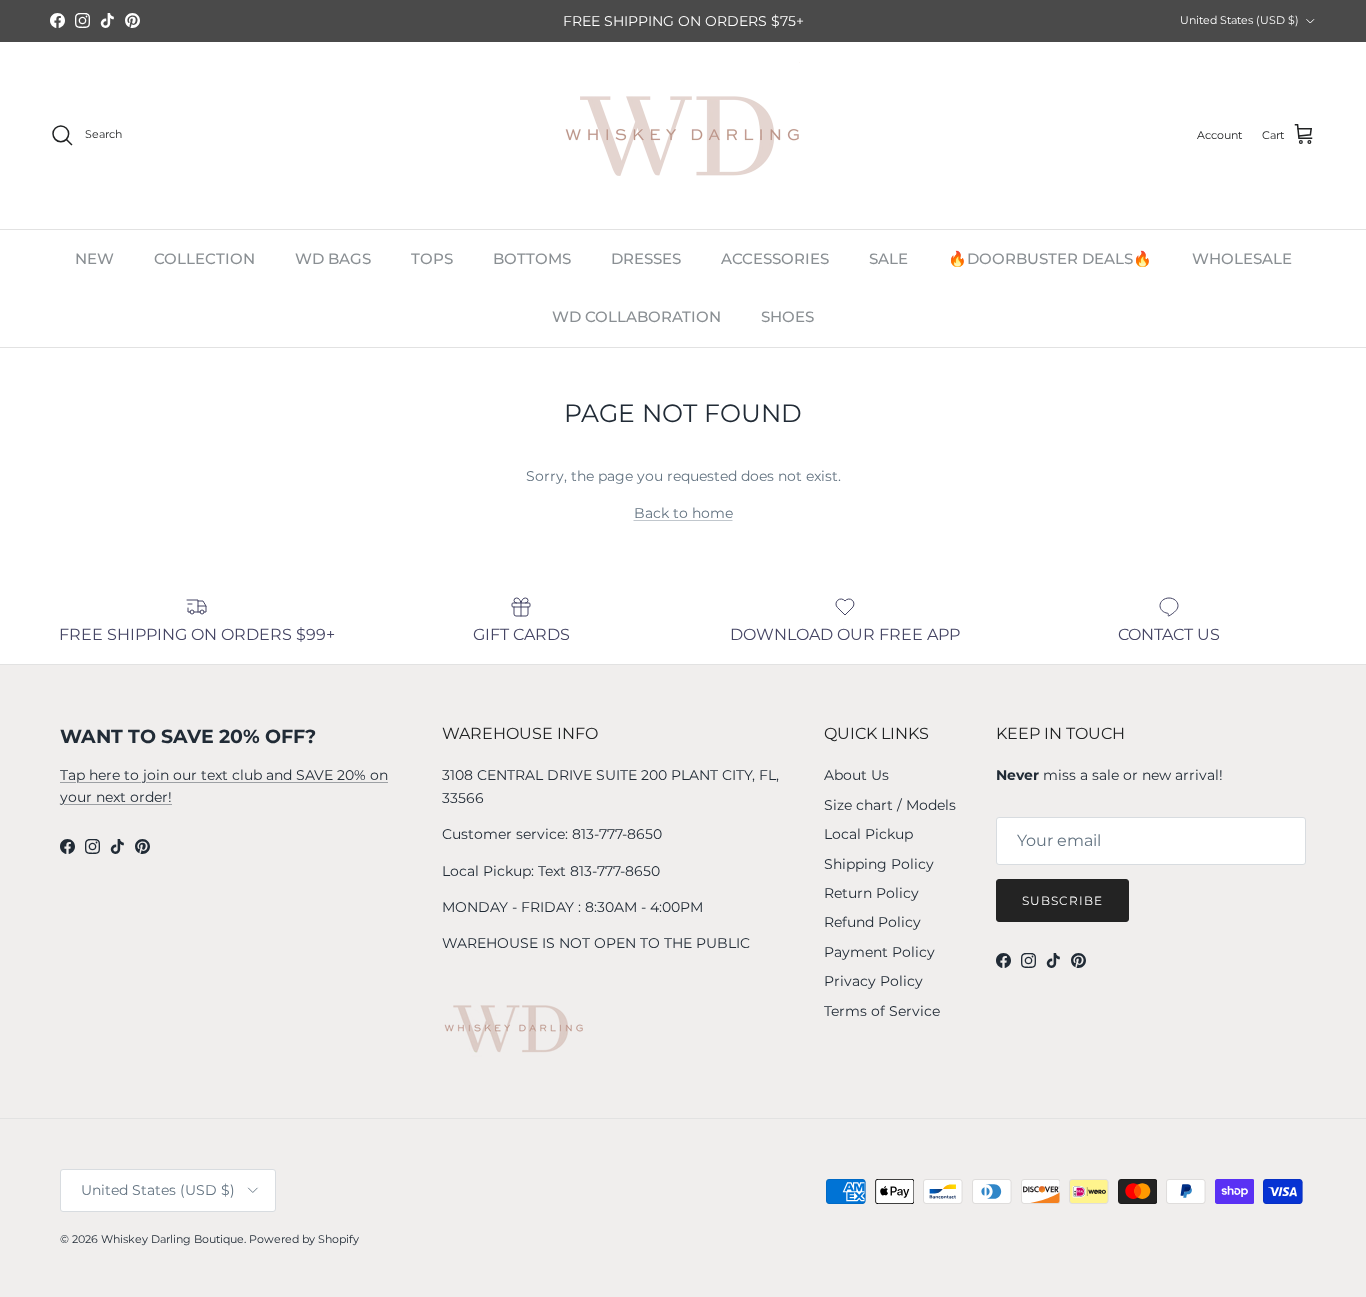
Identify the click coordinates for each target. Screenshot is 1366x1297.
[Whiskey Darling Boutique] (683, 135)
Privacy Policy (873, 981)
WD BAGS (333, 258)
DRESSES (646, 258)
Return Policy (871, 893)
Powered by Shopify (304, 1239)
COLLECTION (204, 258)
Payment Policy (879, 952)
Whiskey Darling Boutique (172, 1239)
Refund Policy (872, 922)
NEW (94, 258)
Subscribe (1062, 900)
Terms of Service (882, 1011)
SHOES (787, 316)
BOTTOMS (532, 258)
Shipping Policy (879, 864)
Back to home (683, 513)
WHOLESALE (1242, 258)
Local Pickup (868, 834)
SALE (888, 258)
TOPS (432, 258)
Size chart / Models (890, 805)
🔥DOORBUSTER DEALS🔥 (1050, 258)
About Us (856, 775)
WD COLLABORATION (636, 316)
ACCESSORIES (775, 258)
